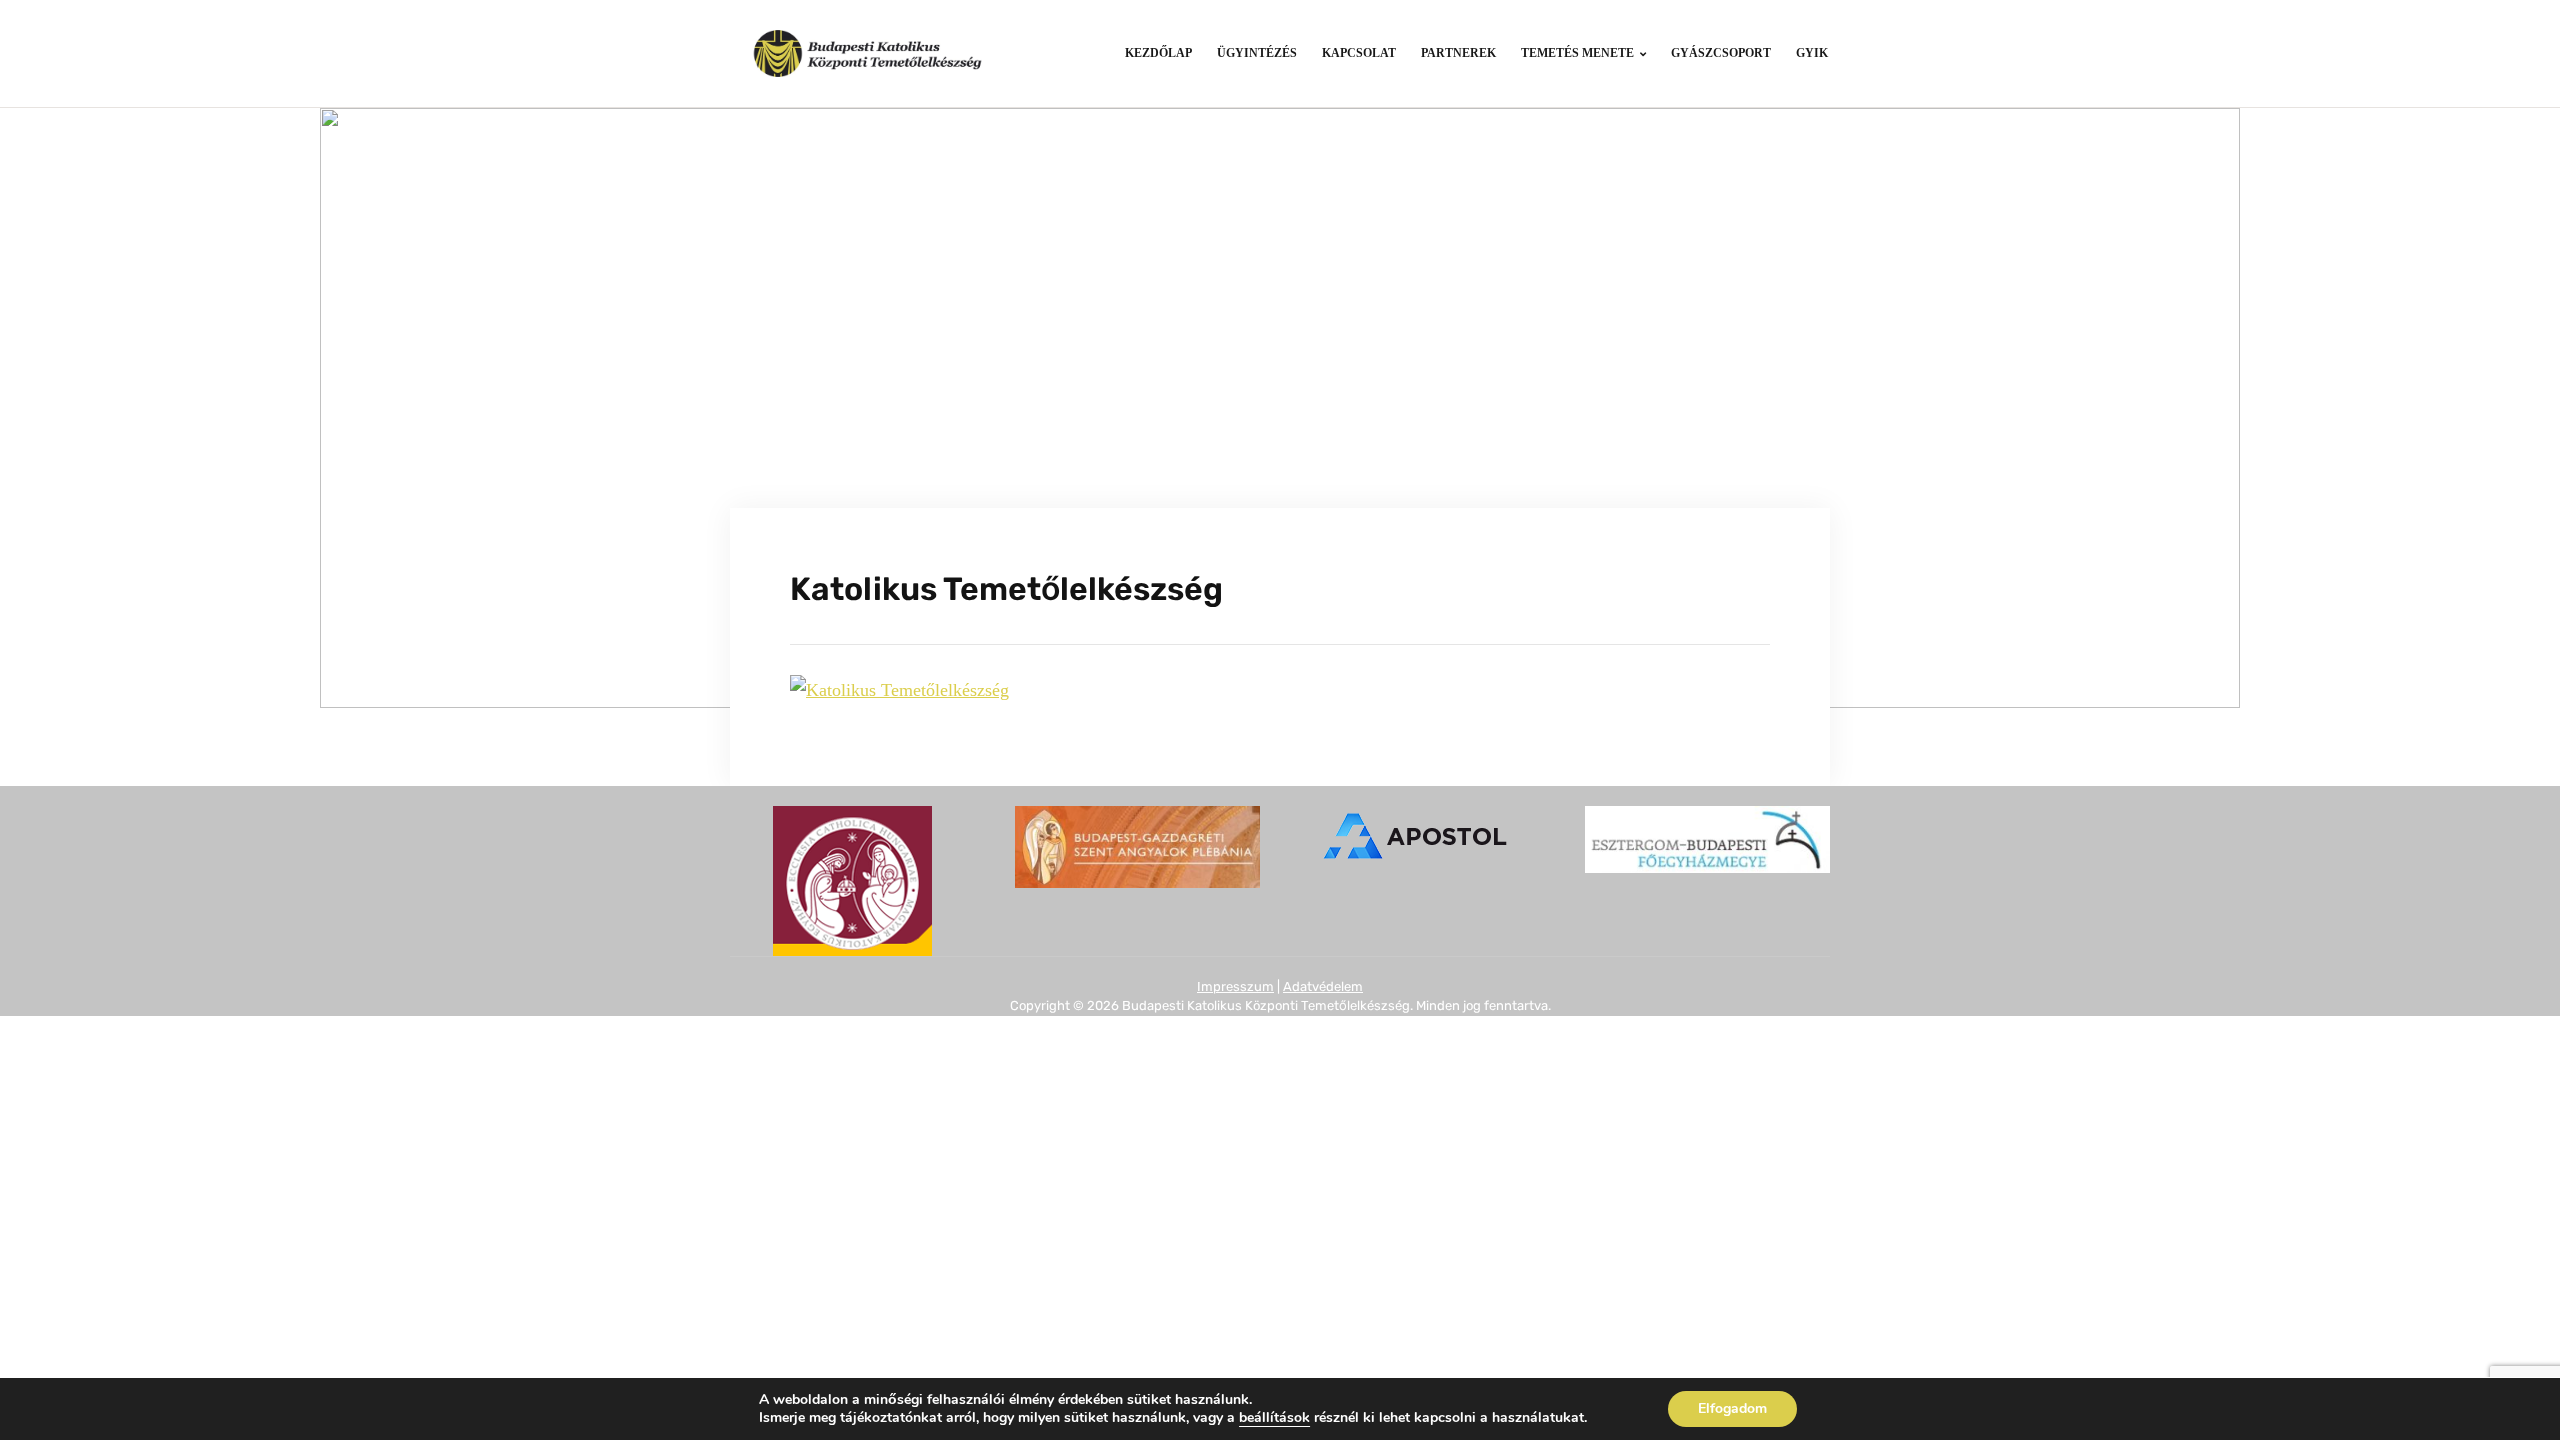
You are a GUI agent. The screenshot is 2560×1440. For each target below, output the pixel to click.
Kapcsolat (1359, 53)
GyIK (1812, 53)
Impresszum (1235, 986)
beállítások (1274, 1418)
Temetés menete (1577, 53)
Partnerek (1458, 53)
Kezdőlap (1158, 53)
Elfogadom (1732, 1408)
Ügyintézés (1257, 53)
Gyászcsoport (1721, 53)
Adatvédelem (1323, 986)
